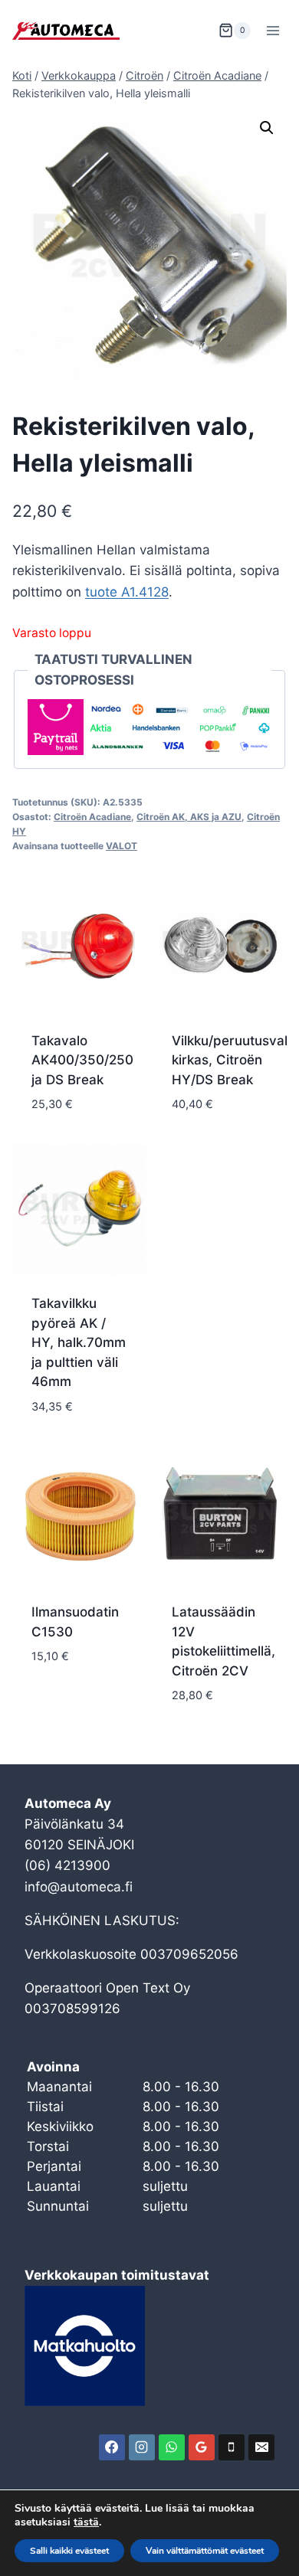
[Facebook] (112, 2447)
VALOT (122, 846)
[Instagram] (142, 2447)
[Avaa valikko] (273, 30)
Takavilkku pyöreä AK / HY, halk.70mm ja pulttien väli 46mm (79, 1342)
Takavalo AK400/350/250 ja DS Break (82, 1060)
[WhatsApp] (172, 2447)
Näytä (51, 1702)
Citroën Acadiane (92, 817)
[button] (267, 128)
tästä (86, 2522)
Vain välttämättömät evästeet (205, 2551)
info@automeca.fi (79, 1887)
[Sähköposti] (261, 2447)
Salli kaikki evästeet (69, 2551)
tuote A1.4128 (127, 592)
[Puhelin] (232, 2447)
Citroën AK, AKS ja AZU (189, 817)
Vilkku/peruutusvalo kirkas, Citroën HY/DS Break (233, 1060)
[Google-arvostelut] (202, 2447)
